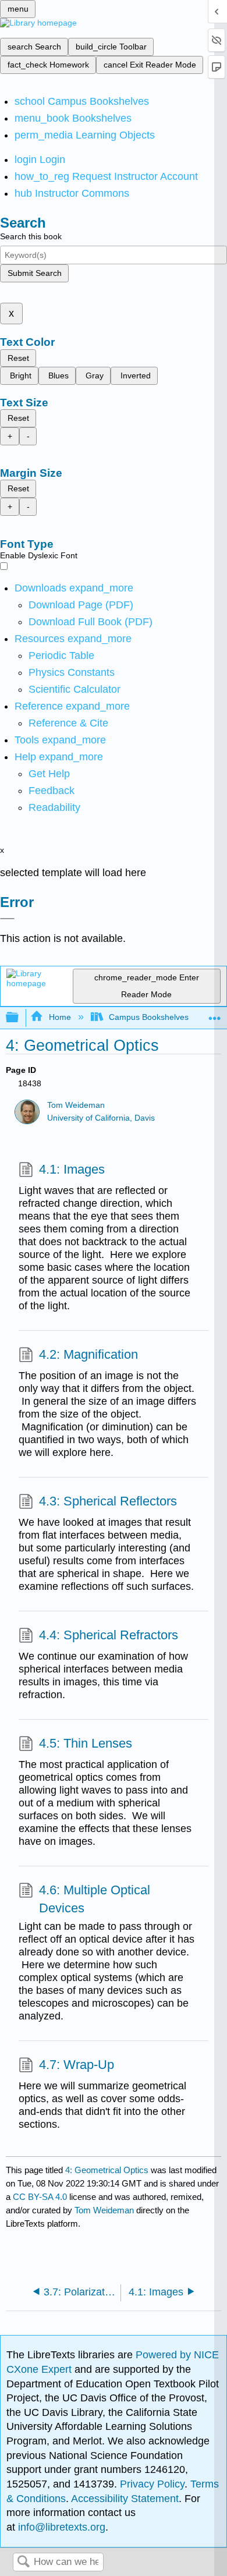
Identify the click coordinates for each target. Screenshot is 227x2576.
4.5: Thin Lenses (86, 1743)
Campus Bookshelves (149, 1017)
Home (60, 1017)
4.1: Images (72, 1169)
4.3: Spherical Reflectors (108, 1501)
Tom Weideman (76, 1105)
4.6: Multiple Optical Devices (95, 1899)
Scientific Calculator (75, 689)
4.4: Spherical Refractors (109, 1635)
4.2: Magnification (88, 1354)
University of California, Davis (101, 1118)
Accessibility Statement (125, 2499)
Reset (18, 358)
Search (23, 2562)
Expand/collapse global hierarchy (20, 1018)
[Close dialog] (7, 919)
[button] (52, 791)
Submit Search (35, 273)
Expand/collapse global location (215, 1014)
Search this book (31, 236)
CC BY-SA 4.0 (40, 2197)
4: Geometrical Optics (107, 2170)
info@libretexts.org (60, 2527)
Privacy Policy (152, 2484)
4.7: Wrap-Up (77, 2065)
